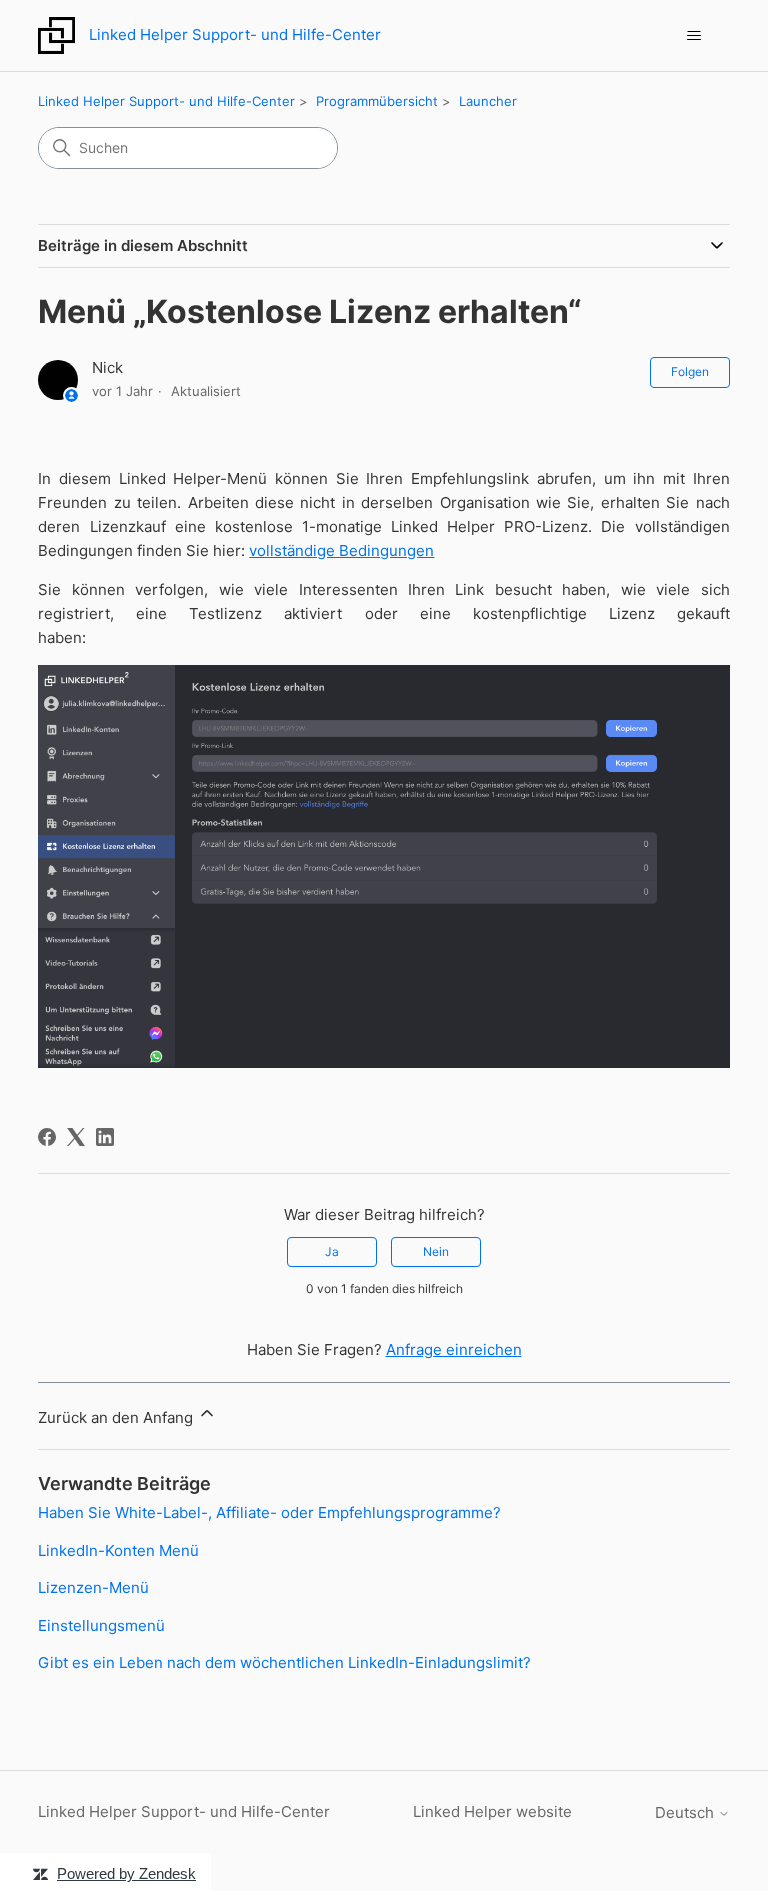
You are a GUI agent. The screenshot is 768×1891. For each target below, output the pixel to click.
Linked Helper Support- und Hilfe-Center (166, 101)
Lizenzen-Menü (93, 1587)
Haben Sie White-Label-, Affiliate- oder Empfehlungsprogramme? (269, 1512)
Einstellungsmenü (101, 1625)
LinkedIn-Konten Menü (118, 1550)
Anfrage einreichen (454, 1349)
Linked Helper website (492, 1811)
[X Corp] (76, 1137)
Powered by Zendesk (126, 1873)
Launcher (488, 101)
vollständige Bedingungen (341, 550)
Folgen (690, 371)
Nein (436, 1251)
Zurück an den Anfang (117, 1417)
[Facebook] (47, 1137)
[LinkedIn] (105, 1137)
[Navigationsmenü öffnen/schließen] (694, 36)
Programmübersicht (377, 101)
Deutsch (686, 1812)
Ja (332, 1251)
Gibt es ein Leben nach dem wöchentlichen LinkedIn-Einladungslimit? (284, 1662)
